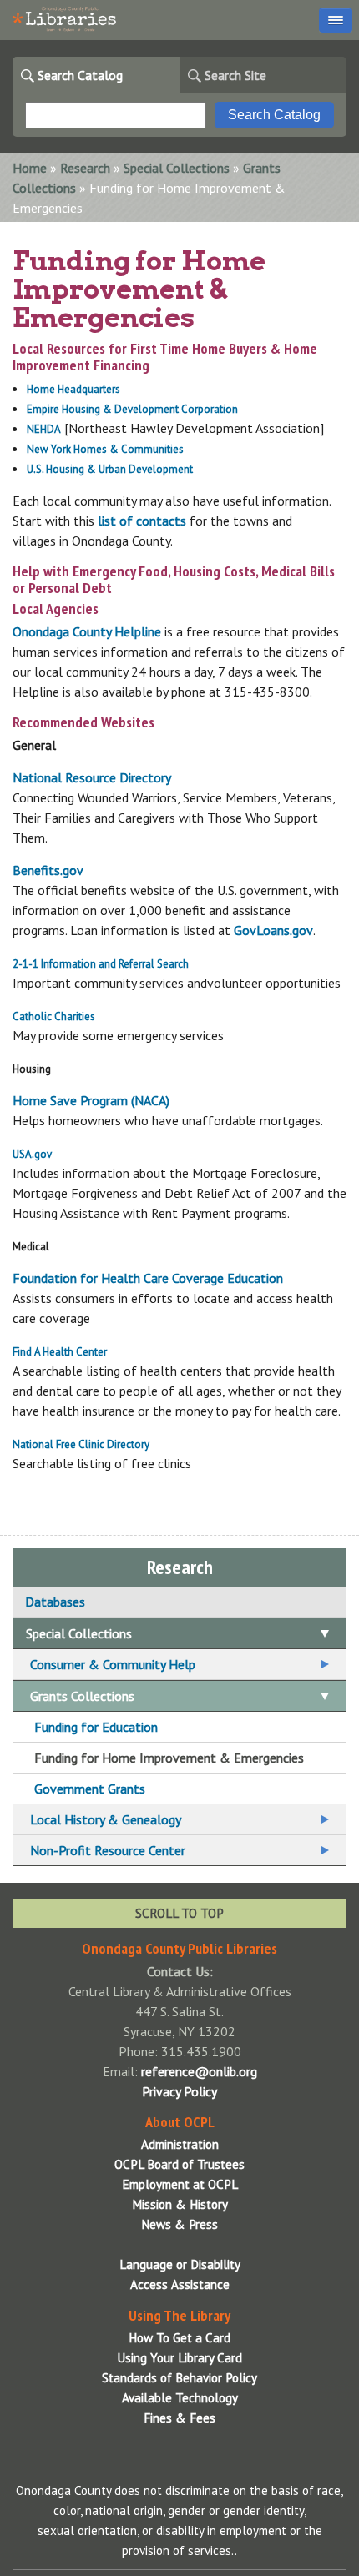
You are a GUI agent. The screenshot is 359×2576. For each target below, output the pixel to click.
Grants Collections (82, 1696)
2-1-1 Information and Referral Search (101, 964)
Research (85, 168)
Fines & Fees (179, 2418)
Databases (55, 1602)
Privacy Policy (179, 2091)
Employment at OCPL (180, 2184)
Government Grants (90, 1789)
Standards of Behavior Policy (179, 2378)
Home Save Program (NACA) (91, 1100)
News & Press (179, 2224)
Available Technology (180, 2398)
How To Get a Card (179, 2338)
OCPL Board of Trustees (179, 2164)
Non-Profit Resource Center (108, 1850)
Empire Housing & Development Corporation (132, 409)
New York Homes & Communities (105, 449)
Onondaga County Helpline (87, 631)
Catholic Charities (54, 1016)
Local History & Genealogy (106, 1819)
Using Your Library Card (179, 2358)
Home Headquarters (73, 389)
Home (30, 168)
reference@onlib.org (199, 2071)
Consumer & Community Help (113, 1664)
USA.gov (32, 1154)
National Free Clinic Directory (81, 1444)
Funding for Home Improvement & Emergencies (169, 1758)
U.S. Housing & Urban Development (111, 469)
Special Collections (177, 168)
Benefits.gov (48, 870)
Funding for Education (96, 1727)
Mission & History (180, 2204)
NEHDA (44, 429)
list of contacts (142, 521)
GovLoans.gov (273, 930)
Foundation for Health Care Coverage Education (148, 1278)
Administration (180, 2144)
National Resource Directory (92, 777)
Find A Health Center (60, 1352)
